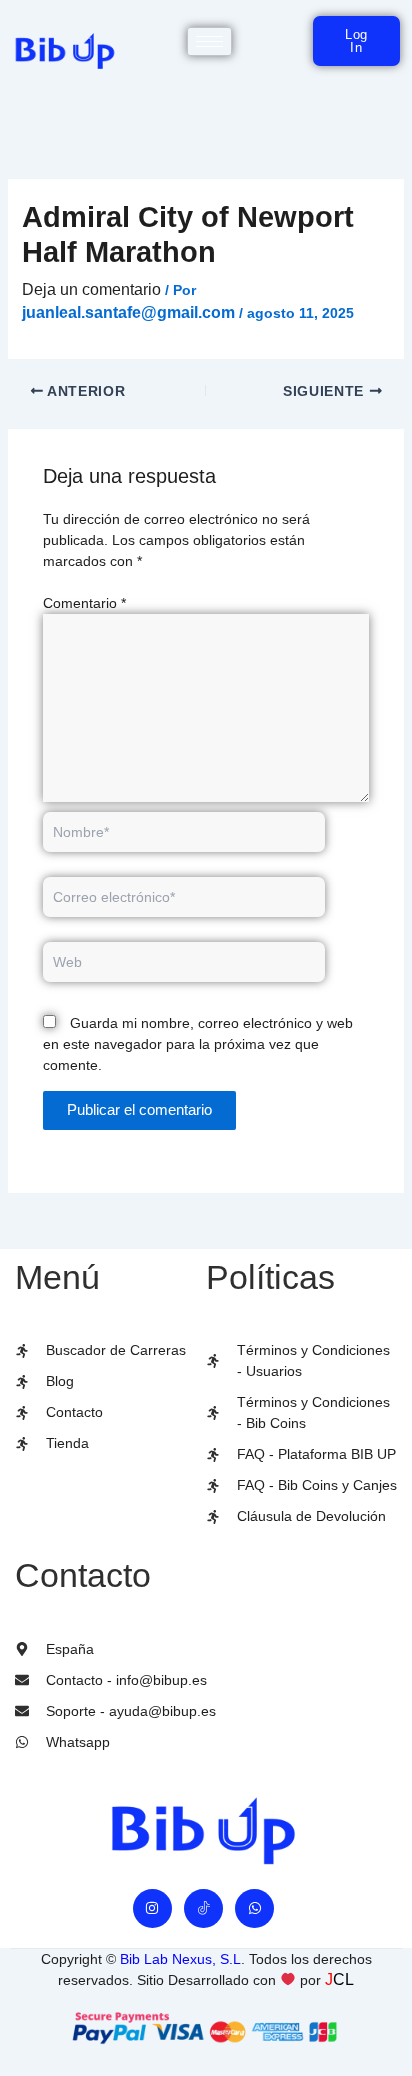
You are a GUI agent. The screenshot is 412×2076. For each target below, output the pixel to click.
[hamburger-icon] (209, 41)
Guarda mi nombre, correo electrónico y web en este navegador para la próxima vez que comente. (198, 1044)
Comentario (84, 603)
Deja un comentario (91, 289)
